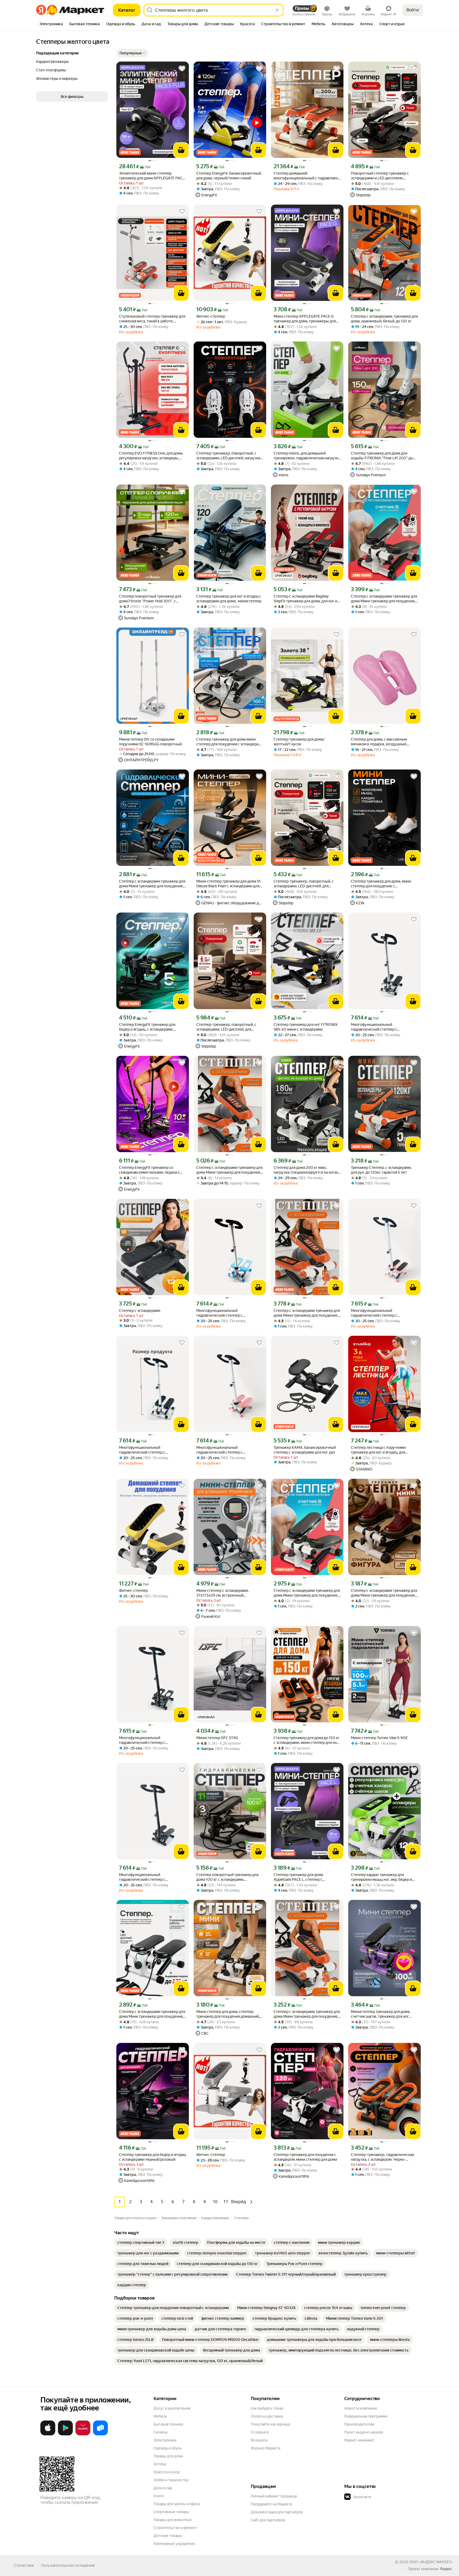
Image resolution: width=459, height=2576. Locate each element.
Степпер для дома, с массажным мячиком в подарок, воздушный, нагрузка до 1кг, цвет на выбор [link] (379, 742)
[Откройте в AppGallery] (83, 2434)
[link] (141, 2242)
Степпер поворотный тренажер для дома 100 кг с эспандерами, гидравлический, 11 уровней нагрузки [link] (229, 1877)
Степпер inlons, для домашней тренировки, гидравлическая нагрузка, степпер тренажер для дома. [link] (307, 456)
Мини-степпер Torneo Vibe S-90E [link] (379, 1738)
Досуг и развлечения (172, 2408)
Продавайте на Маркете (272, 2504)
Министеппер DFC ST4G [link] (217, 1738)
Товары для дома (168, 2456)
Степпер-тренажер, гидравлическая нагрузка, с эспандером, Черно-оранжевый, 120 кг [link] (382, 2157)
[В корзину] (181, 150)
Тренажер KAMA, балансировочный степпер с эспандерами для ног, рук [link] (305, 1450)
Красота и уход (167, 2472)
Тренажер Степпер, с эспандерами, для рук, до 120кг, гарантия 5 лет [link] (381, 1170)
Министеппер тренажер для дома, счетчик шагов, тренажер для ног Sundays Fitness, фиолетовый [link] (381, 2014)
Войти (413, 10)
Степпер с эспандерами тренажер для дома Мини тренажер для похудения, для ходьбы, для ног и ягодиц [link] (384, 599)
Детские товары (168, 2536)
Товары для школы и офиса (177, 2504)
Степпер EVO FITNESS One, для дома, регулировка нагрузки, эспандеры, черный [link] (151, 456)
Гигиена (160, 2432)
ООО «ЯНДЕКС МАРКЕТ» (431, 2562)
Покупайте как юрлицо (271, 2424)
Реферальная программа (366, 2416)
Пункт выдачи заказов (364, 2432)
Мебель (160, 2416)
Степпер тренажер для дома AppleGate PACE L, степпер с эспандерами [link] (298, 1877)
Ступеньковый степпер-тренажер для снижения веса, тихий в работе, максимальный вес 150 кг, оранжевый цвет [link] (152, 319)
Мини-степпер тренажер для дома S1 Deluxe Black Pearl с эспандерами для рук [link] (228, 884)
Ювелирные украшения (174, 2544)
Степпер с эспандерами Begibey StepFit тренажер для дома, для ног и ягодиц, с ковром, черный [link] (305, 599)
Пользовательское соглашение (68, 2565)
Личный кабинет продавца (274, 2496)
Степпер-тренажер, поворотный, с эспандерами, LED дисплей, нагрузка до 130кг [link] (228, 456)
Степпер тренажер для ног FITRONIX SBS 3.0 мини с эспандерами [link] (306, 1027)
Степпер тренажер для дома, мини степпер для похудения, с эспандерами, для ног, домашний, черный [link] (381, 884)
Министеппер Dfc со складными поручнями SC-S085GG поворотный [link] (150, 742)
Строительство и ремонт (175, 2528)
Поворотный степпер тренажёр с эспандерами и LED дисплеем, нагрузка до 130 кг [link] (380, 176)
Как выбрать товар (267, 2408)
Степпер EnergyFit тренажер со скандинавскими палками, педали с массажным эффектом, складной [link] (149, 1170)
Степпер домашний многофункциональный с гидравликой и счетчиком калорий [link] (307, 176)
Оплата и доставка (267, 2416)
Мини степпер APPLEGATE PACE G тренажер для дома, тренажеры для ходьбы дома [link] (305, 319)
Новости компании (361, 2408)
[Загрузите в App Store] (48, 2434)
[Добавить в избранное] (182, 68)
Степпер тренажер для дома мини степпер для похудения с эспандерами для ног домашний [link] (230, 742)
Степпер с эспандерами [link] (140, 1311)
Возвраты (259, 2440)
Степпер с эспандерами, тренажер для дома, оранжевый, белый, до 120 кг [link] (384, 319)
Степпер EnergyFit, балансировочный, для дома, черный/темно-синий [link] (229, 176)
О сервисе (260, 2432)
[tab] (51, 24)
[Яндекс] (446, 2569)
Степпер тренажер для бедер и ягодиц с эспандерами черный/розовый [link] (152, 2157)
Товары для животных (173, 2520)
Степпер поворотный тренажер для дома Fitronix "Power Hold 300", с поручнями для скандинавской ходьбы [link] (152, 599)
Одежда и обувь (168, 2448)
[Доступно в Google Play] (65, 2434)
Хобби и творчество (171, 2480)
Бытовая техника (168, 2424)
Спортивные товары (171, 2512)
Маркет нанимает (360, 2440)
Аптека (160, 2464)
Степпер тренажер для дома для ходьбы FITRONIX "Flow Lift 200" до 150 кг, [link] (382, 456)
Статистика (24, 2565)
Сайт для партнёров (268, 2520)
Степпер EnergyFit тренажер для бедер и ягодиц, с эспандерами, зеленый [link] (147, 1027)
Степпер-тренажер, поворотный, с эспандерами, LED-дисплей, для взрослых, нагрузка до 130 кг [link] (304, 884)
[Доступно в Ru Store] (100, 2434)
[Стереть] (277, 10)
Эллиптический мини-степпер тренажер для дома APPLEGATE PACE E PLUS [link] (152, 176)
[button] (132, 53)
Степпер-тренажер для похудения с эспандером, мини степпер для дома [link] (305, 2157)
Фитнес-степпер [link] (211, 316)
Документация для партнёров (277, 2512)
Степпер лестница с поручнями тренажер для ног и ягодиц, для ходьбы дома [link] (378, 1450)
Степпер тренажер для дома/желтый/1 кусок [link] (299, 742)
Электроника (165, 2440)
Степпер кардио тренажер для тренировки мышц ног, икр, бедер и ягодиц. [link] (381, 1877)
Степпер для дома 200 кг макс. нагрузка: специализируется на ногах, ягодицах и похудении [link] (306, 1170)
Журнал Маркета (265, 2448)
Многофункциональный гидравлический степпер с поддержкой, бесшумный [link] (374, 1027)
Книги (159, 2496)
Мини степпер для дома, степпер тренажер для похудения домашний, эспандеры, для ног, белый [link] (228, 2014)
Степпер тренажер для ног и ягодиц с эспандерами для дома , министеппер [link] (229, 599)
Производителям (359, 2424)
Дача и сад (163, 2488)
